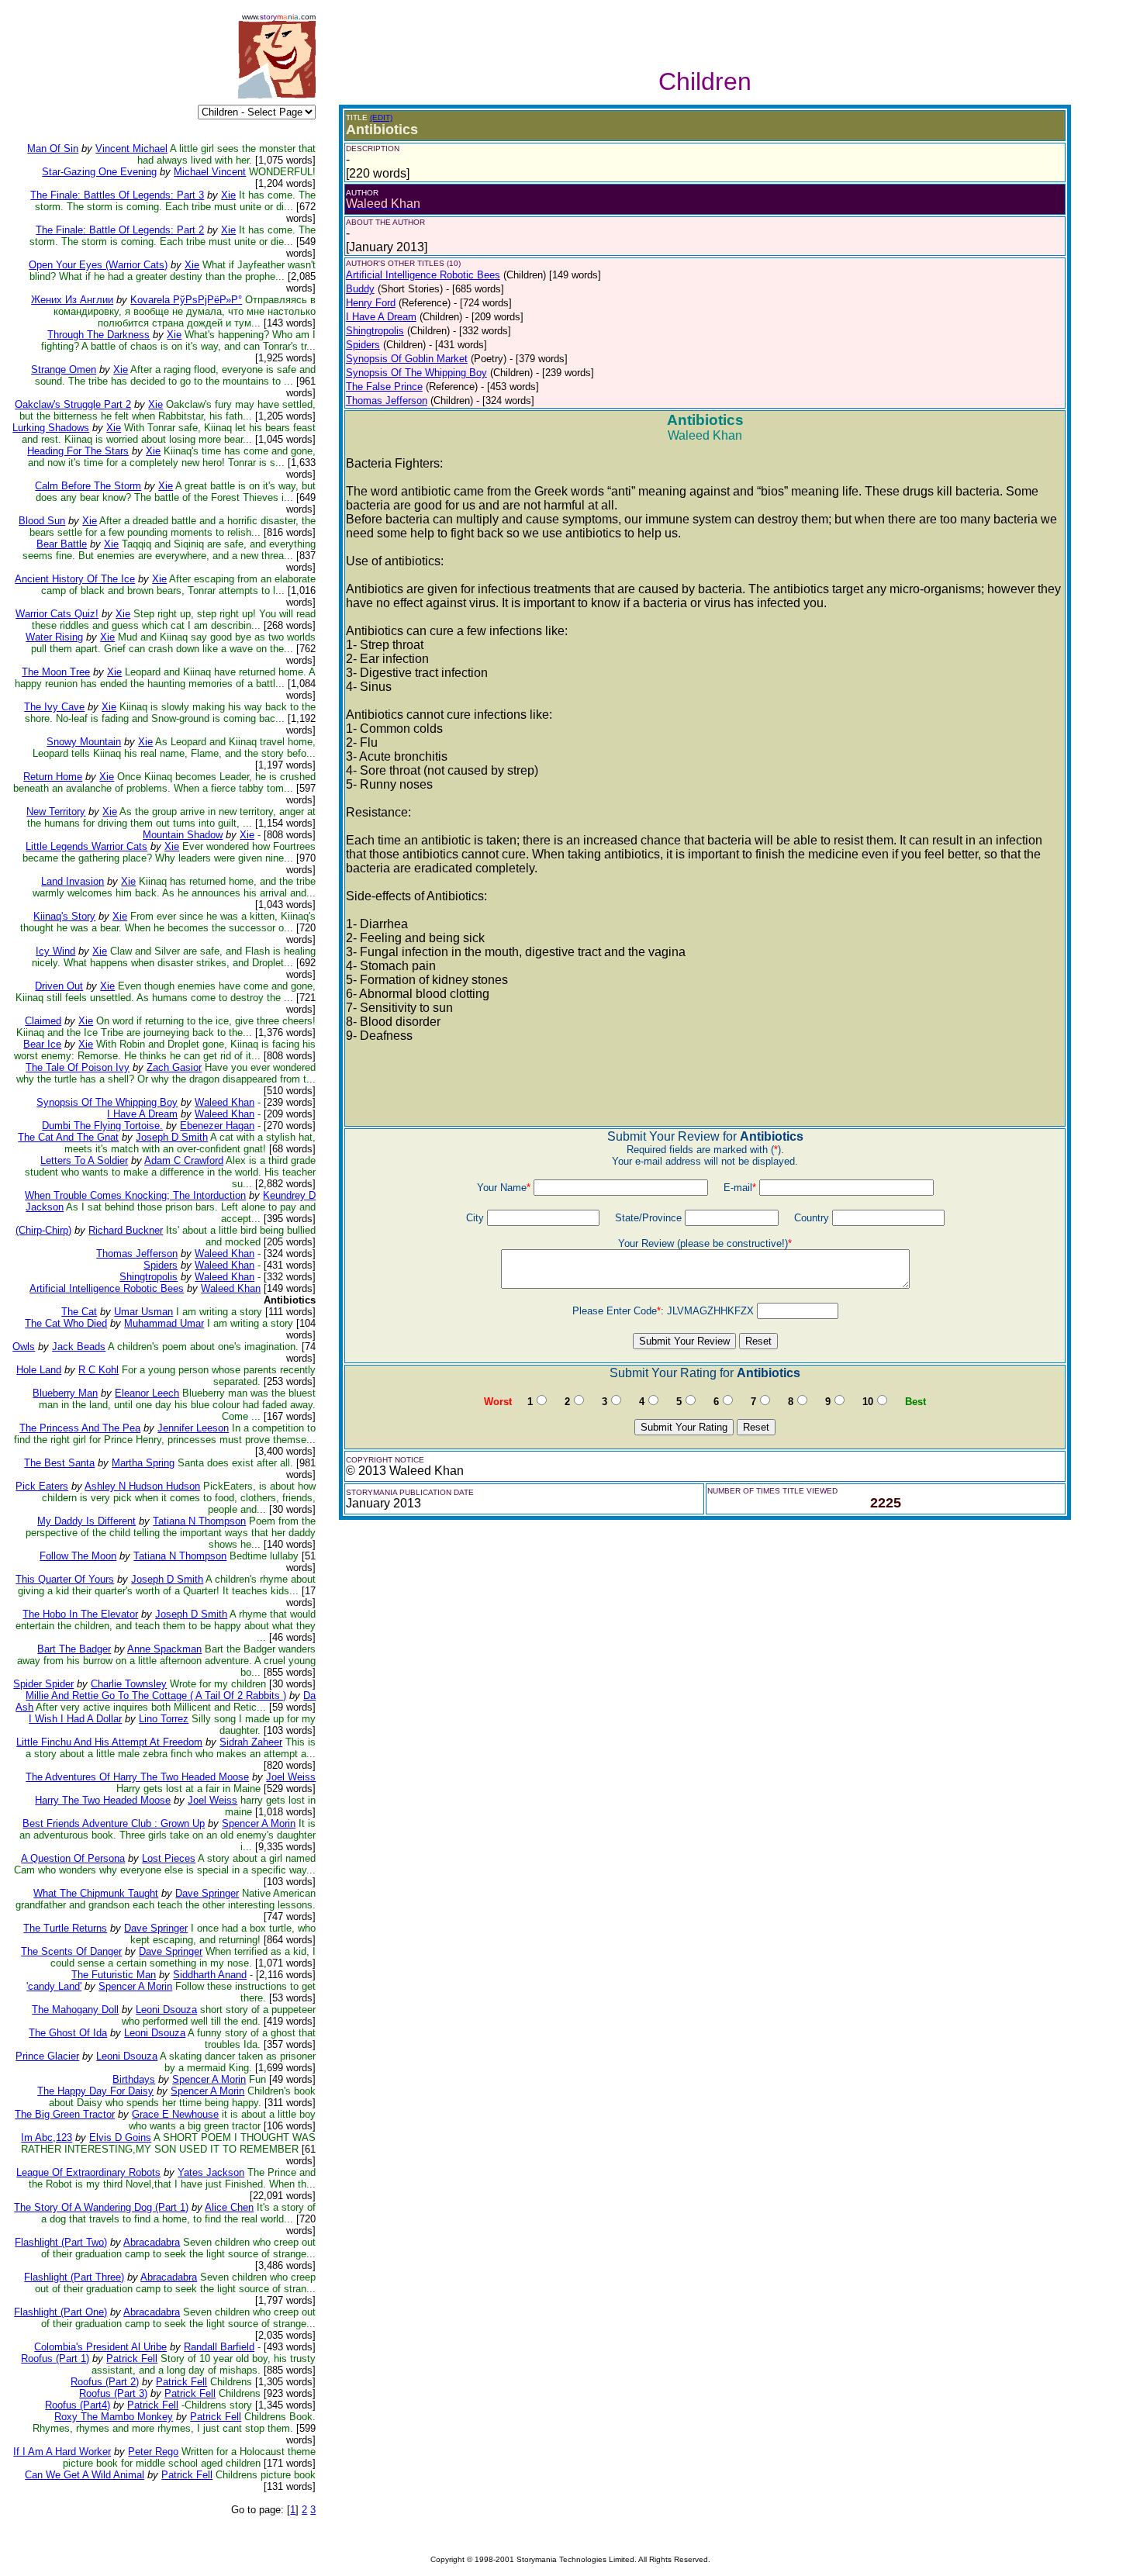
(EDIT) (381, 117)
